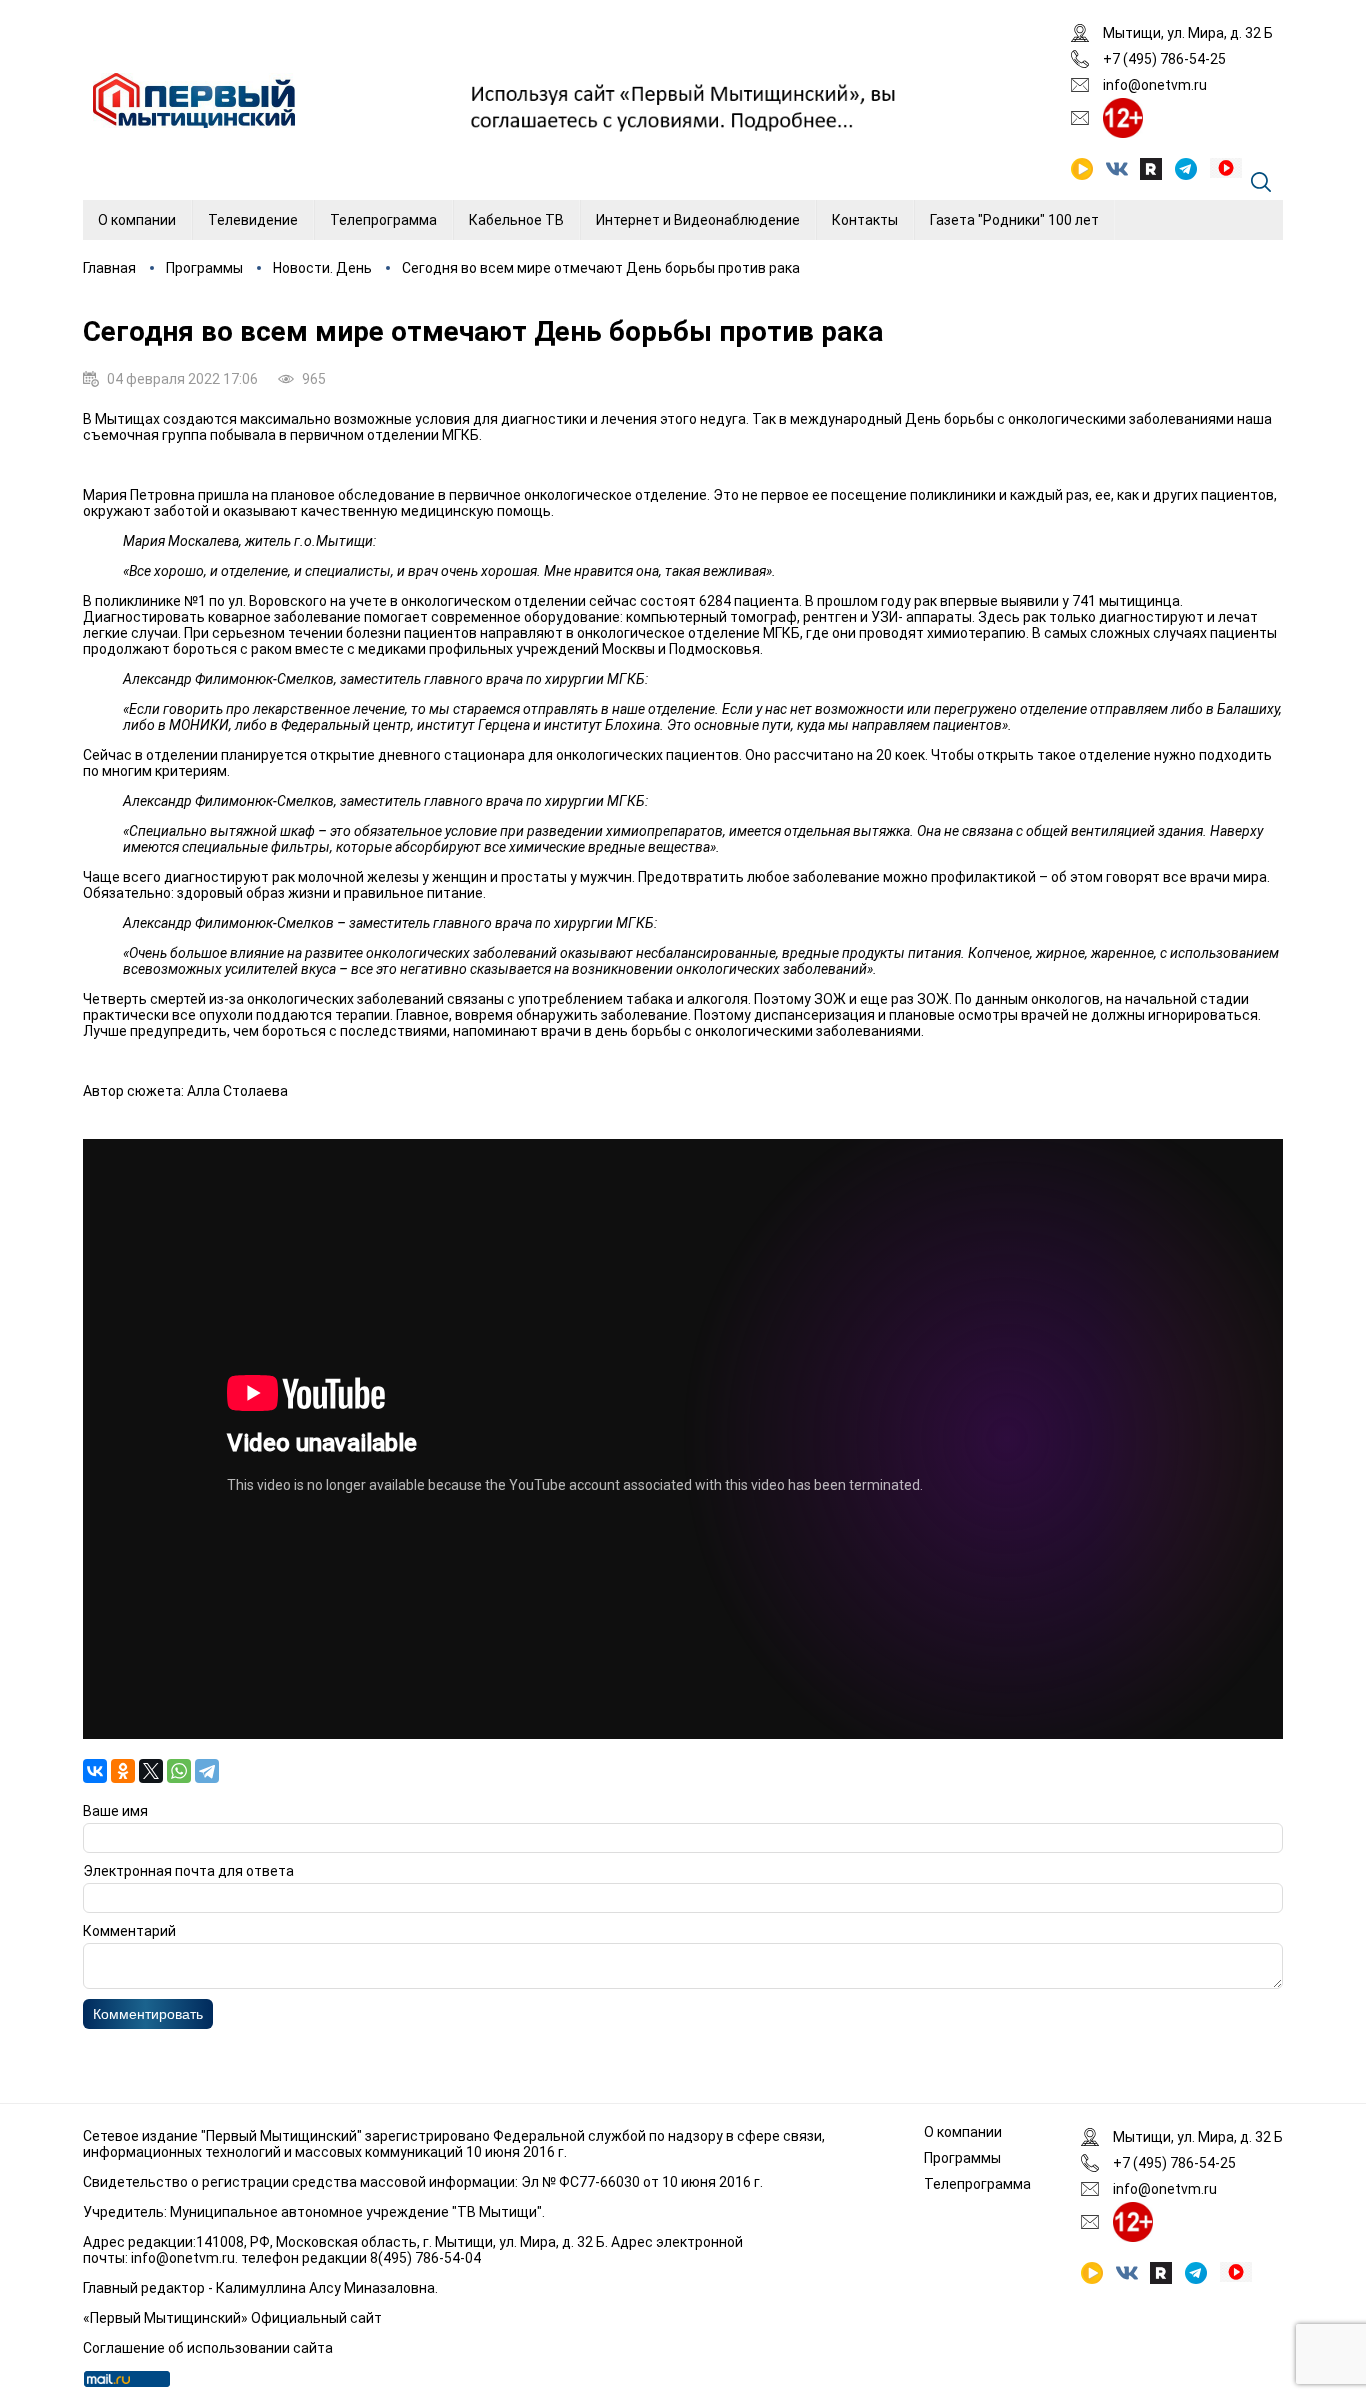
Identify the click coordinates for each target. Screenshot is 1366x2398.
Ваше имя (115, 1811)
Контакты (865, 220)
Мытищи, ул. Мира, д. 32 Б (1188, 33)
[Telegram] (207, 1771)
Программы (204, 268)
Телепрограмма (383, 220)
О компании (137, 220)
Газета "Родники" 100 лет (1014, 220)
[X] (151, 1771)
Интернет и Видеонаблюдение (698, 220)
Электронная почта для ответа (188, 1871)
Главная (109, 268)
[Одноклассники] (123, 1771)
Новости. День (322, 268)
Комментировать (148, 2014)
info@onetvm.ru (1155, 85)
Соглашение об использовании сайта (208, 2348)
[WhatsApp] (179, 1771)
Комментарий (129, 1931)
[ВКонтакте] (95, 1771)
